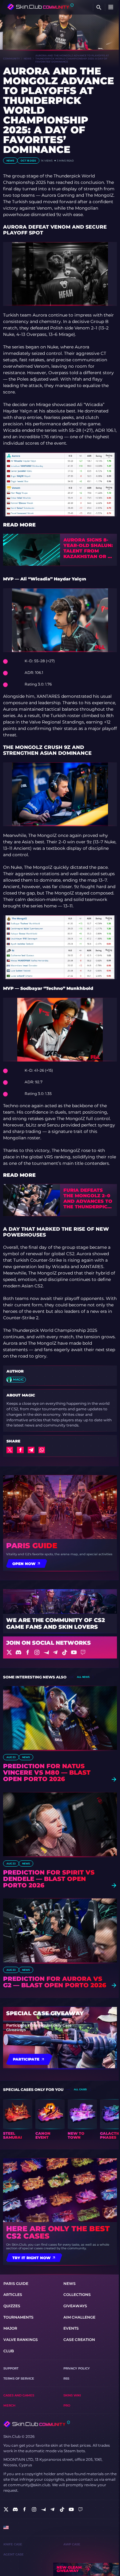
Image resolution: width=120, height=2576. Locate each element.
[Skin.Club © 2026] (37, 2424)
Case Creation (79, 2340)
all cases (80, 2089)
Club (9, 2351)
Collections (77, 2295)
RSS (66, 2378)
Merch (9, 2405)
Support (11, 2368)
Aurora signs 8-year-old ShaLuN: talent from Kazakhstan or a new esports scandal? (88, 548)
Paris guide (32, 1546)
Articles (13, 2295)
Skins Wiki (72, 2395)
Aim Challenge (79, 2317)
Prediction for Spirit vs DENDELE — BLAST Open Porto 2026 (49, 1879)
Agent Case (14, 2554)
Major (10, 2328)
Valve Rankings (21, 2340)
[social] (6, 2509)
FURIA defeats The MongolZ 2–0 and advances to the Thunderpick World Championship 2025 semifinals (88, 1199)
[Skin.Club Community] (40, 7)
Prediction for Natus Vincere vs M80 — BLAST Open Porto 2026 (47, 1773)
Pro (67, 2405)
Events (71, 2328)
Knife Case (13, 2544)
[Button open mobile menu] (111, 7)
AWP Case (72, 2544)
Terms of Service (19, 2378)
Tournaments (18, 2317)
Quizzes (12, 2306)
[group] (18, 2119)
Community (11, 59)
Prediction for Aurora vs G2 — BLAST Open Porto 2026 (55, 1982)
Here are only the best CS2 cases (58, 2232)
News (28, 59)
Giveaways (75, 2306)
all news (83, 1677)
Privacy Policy (77, 2368)
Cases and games (19, 2395)
